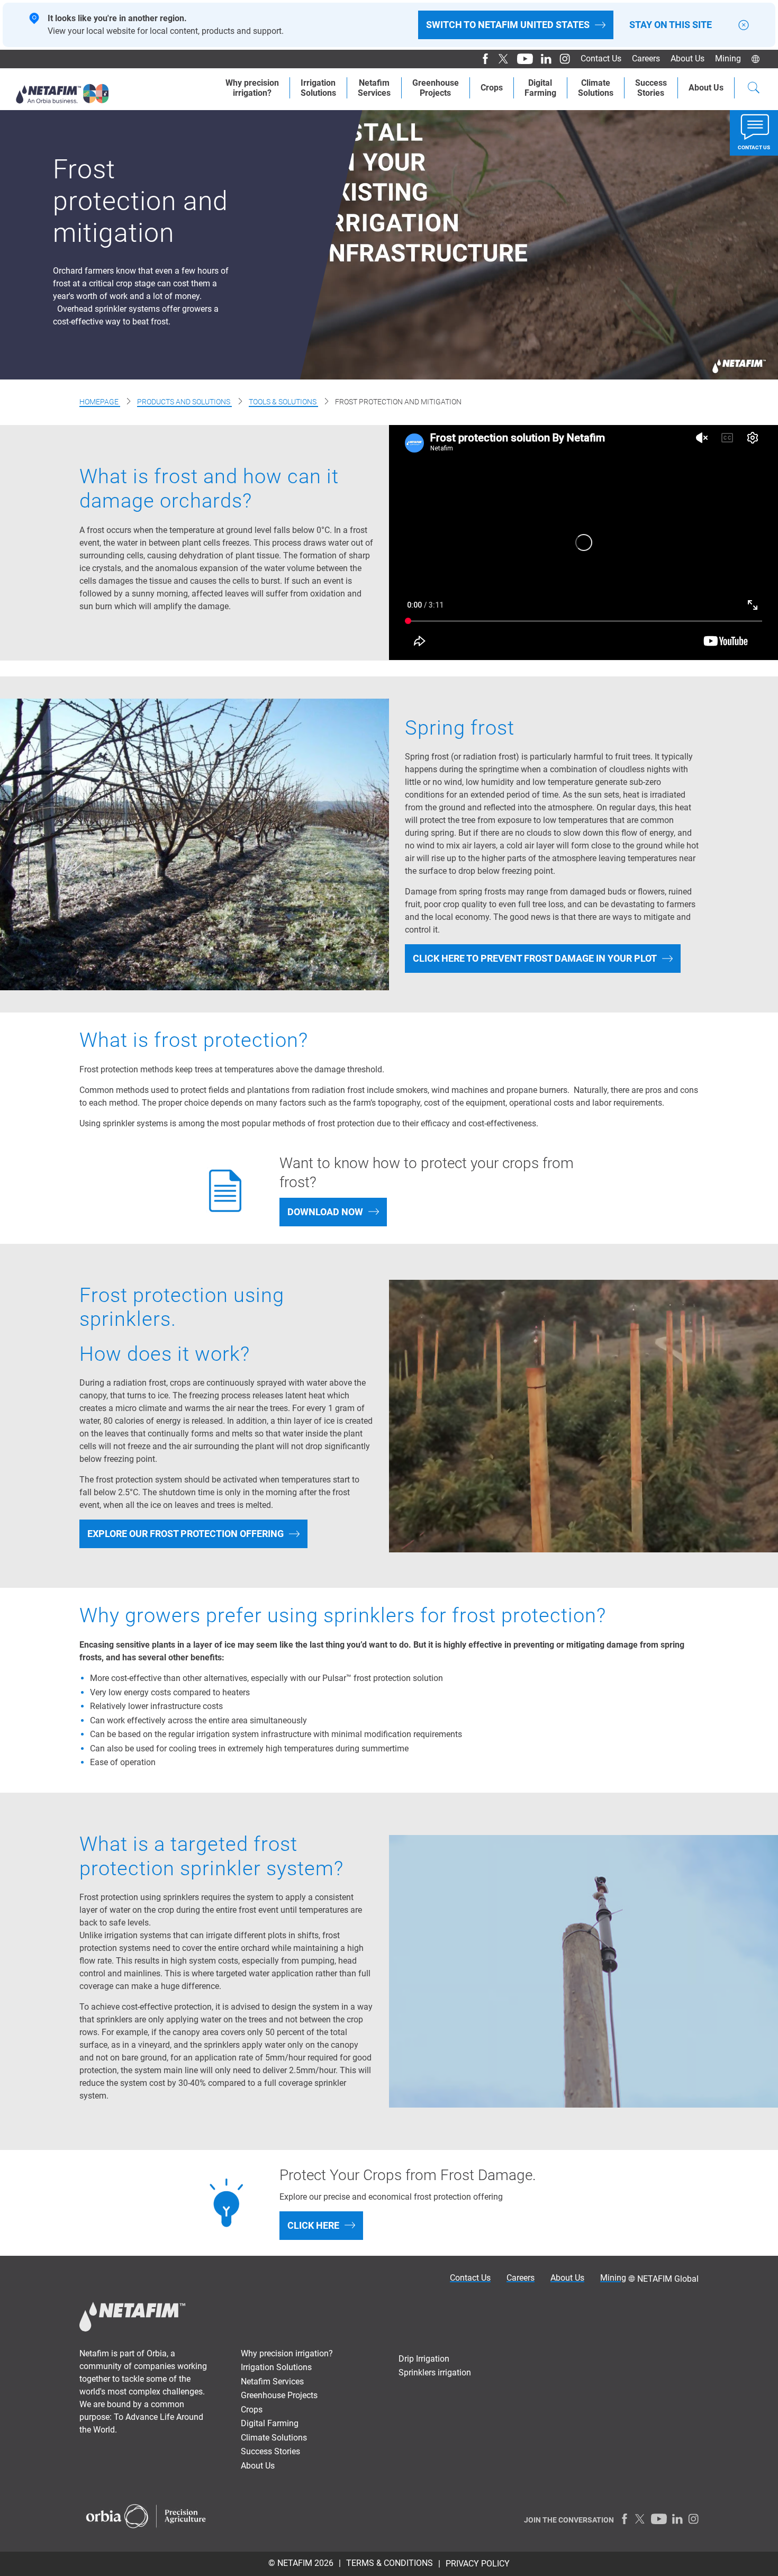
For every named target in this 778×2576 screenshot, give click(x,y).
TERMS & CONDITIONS (390, 2563)
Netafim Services (374, 88)
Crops (492, 88)
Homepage (100, 402)
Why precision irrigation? (287, 2353)
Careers (646, 58)
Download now (325, 1212)
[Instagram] (561, 59)
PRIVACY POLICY (478, 2564)
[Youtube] (521, 59)
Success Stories (270, 2451)
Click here (313, 2225)
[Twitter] (500, 59)
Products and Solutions (184, 402)
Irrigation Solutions (276, 2367)
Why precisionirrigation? (252, 88)
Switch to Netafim (508, 25)
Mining (728, 58)
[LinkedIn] (542, 59)
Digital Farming (540, 88)
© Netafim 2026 (301, 2563)
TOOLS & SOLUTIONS (283, 402)
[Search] (754, 89)
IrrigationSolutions (318, 88)
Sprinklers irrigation (435, 2372)
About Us (706, 88)
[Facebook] (481, 59)
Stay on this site (671, 25)
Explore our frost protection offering (186, 1534)
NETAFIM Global (668, 2279)
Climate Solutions (596, 88)
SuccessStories (651, 88)
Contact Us (601, 58)
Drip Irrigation (424, 2359)
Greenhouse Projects (436, 88)
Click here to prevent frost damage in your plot (535, 958)
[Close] (744, 25)
